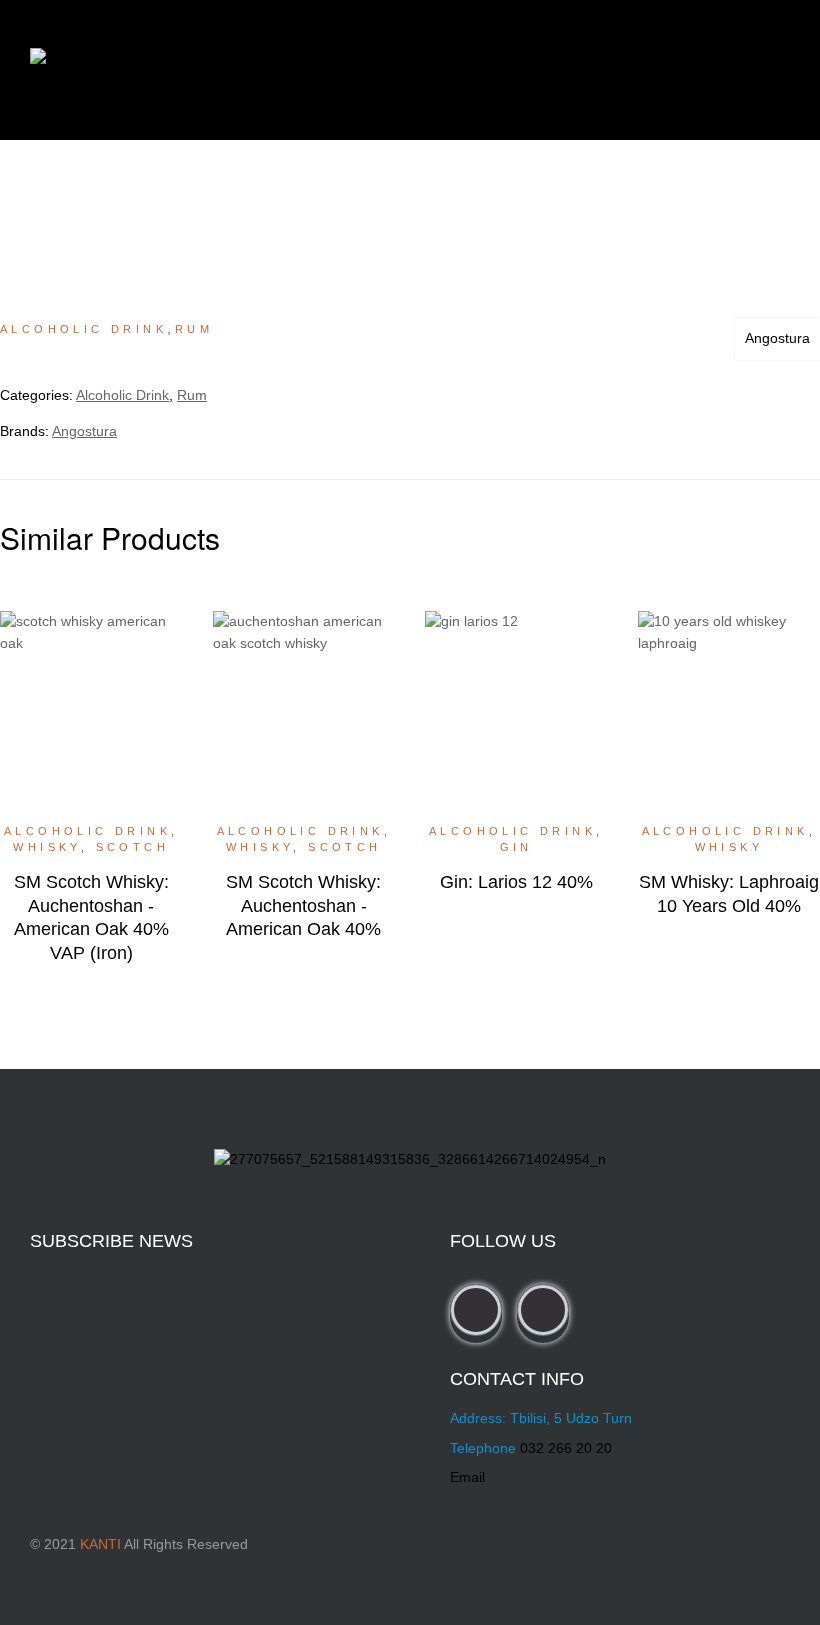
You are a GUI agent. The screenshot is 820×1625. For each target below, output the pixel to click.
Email (467, 1477)
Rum (194, 329)
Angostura (777, 338)
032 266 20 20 (566, 1448)
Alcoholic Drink (83, 329)
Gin (516, 847)
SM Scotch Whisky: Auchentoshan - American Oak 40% (303, 905)
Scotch (132, 847)
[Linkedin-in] (543, 1310)
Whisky (46, 847)
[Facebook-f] (476, 1310)
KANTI (100, 1544)
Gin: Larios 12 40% (516, 882)
